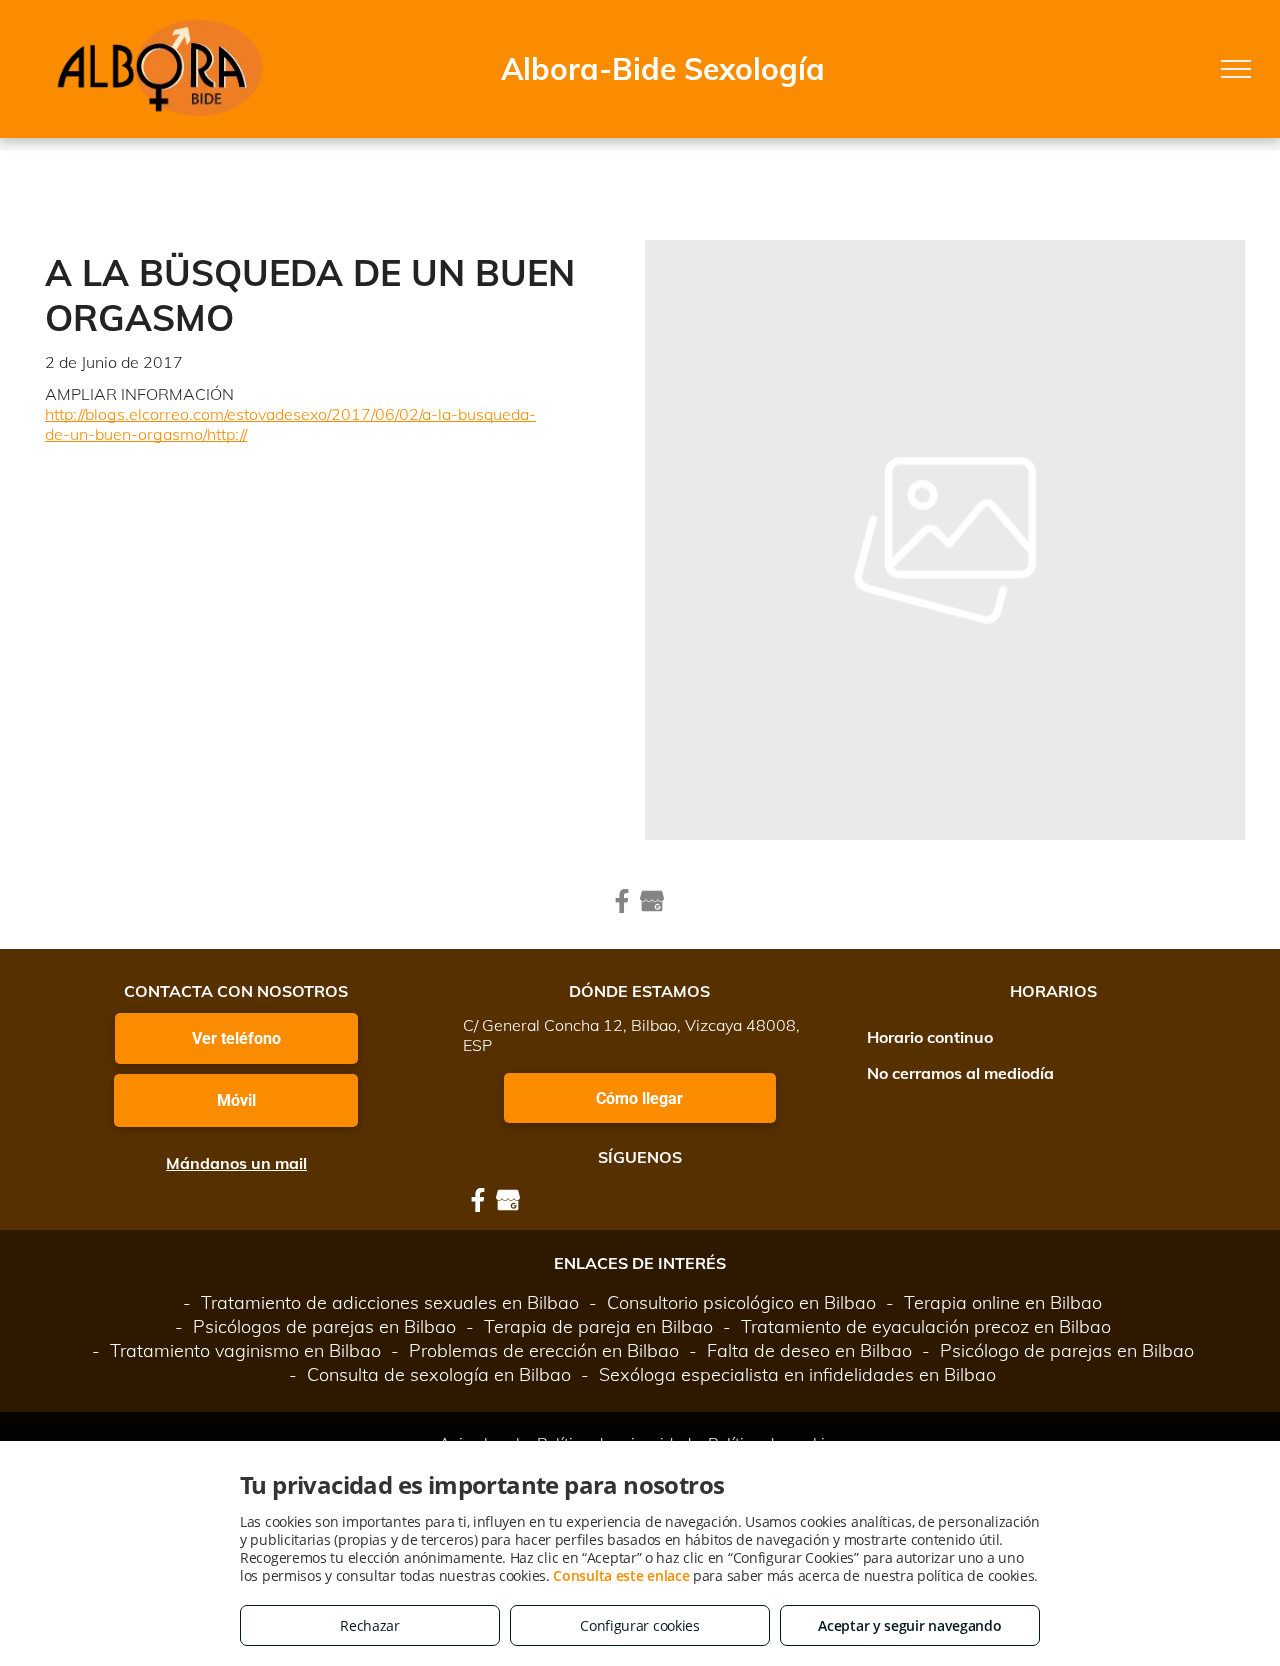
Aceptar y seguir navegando (909, 1625)
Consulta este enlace (621, 1575)
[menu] (1236, 69)
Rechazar (370, 1625)
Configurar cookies (640, 1625)
